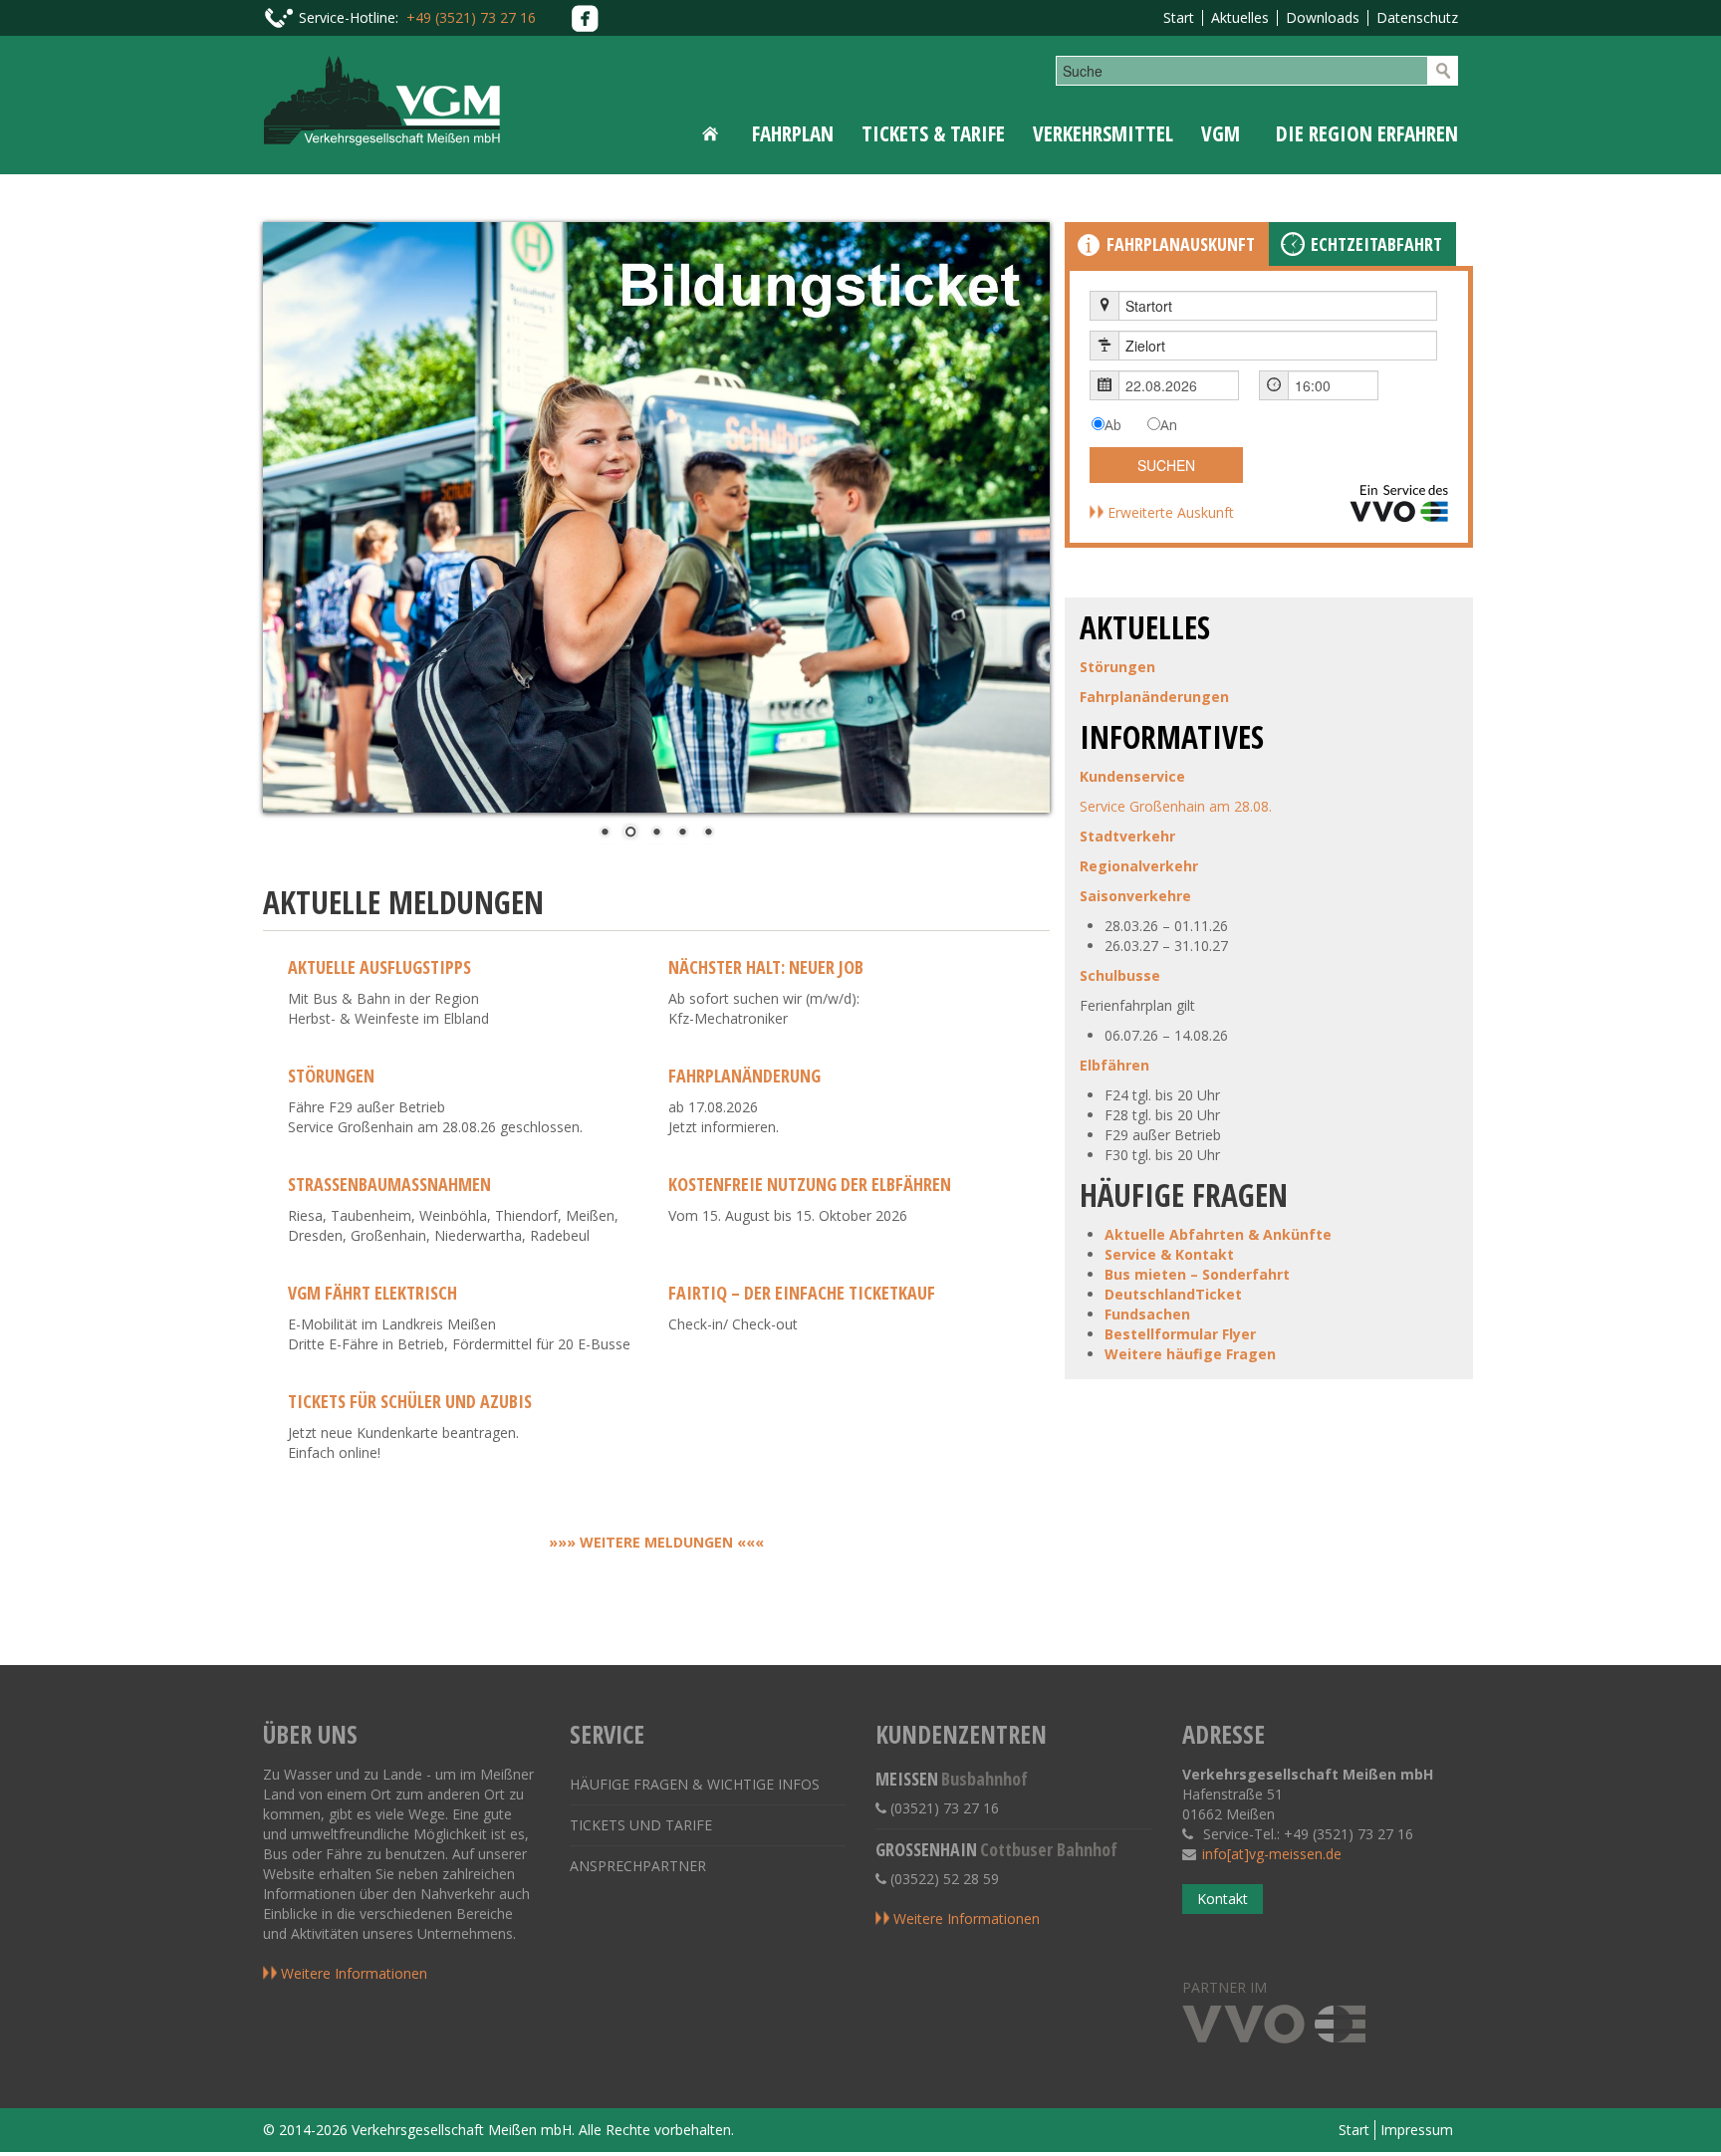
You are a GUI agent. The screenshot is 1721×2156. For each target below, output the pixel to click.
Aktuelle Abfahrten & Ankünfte (1218, 1234)
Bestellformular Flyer (1180, 1334)
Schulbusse (1120, 975)
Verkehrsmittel (1103, 133)
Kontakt (1223, 1899)
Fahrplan (793, 133)
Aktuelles (1240, 17)
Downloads (1323, 17)
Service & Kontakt (1169, 1254)
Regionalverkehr (1139, 866)
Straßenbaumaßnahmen (389, 1184)
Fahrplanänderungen (1154, 697)
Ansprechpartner (638, 1866)
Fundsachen (1147, 1314)
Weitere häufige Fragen (1190, 1354)
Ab (1113, 425)
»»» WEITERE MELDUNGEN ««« (656, 1542)
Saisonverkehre (1135, 896)
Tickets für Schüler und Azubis (410, 1401)
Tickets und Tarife (641, 1825)
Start (1179, 17)
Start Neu (714, 133)
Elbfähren (1114, 1065)
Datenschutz (1417, 17)
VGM (1221, 133)
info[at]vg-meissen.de (1272, 1854)
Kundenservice (1132, 776)
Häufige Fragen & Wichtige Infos (695, 1784)
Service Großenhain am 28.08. (1176, 806)
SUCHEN (1166, 465)
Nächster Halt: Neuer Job (766, 967)
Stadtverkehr (1127, 836)
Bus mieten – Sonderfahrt (1197, 1274)
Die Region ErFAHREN (1367, 133)
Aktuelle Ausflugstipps (379, 967)
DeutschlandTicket (1173, 1294)
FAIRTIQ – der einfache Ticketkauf (802, 1293)
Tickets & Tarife (933, 133)
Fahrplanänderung (744, 1076)
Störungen (331, 1076)
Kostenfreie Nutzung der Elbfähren (810, 1184)
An (1169, 425)
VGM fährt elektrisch (372, 1293)
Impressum (1417, 2130)
